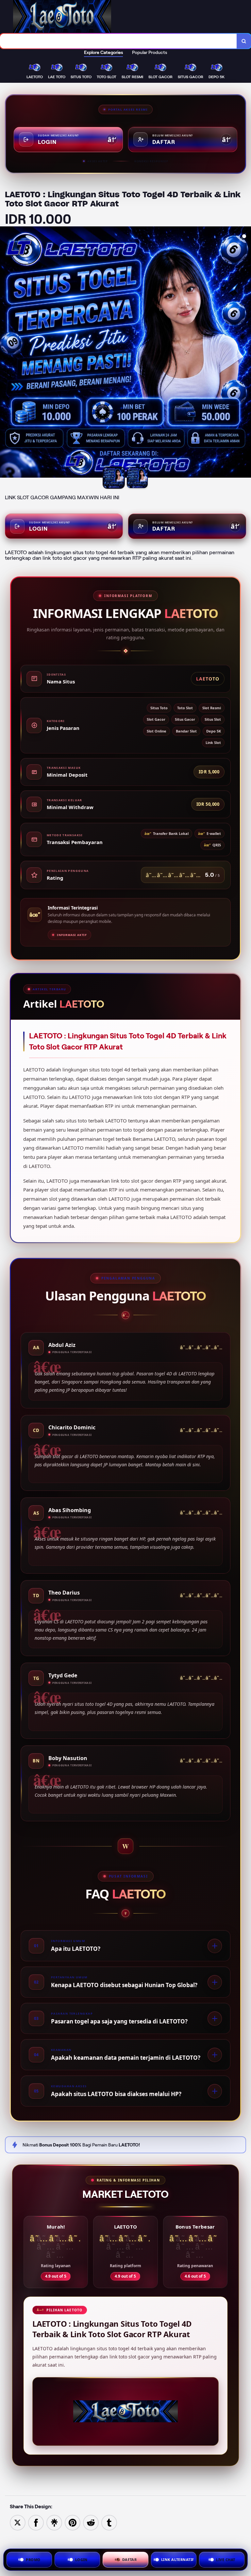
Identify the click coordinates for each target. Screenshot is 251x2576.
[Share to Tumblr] (109, 2522)
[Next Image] (246, 353)
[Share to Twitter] (18, 2522)
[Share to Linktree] (54, 2522)
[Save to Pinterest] (73, 2522)
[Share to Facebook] (36, 2522)
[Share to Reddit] (91, 2522)
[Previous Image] (5, 353)
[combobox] (118, 41)
